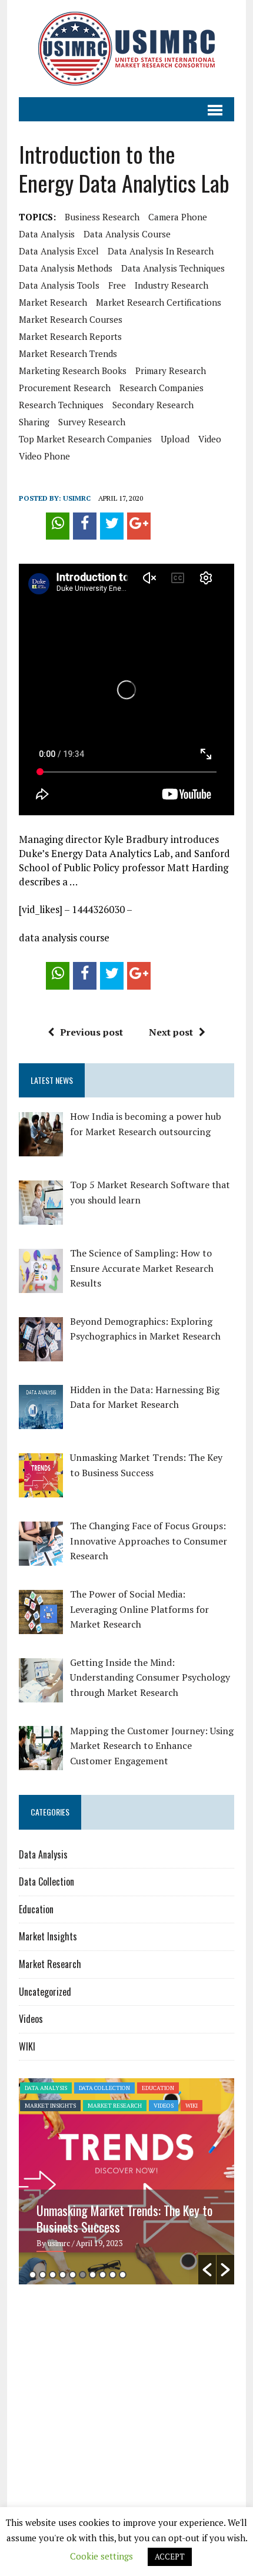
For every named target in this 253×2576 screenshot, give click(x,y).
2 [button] (43, 2275)
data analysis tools (59, 285)
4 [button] (63, 2275)
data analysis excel (59, 251)
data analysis (47, 234)
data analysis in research (161, 251)
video (210, 439)
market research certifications (159, 302)
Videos (31, 2019)
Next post (171, 1032)
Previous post (91, 1032)
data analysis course (127, 234)
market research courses (71, 319)
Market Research (50, 1964)
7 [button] (93, 2275)
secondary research (153, 405)
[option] (126, 2181)
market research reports (70, 336)
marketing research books (73, 371)
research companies (162, 388)
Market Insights (48, 1936)
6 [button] (83, 2275)
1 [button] (33, 2275)
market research (53, 302)
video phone (44, 456)
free (117, 285)
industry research (172, 285)
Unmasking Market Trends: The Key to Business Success (124, 2218)
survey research (92, 422)
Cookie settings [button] (101, 2556)
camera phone (178, 217)
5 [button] (73, 2275)
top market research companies (85, 439)
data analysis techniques (173, 268)
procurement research (65, 388)
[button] (207, 2270)
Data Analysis (43, 1854)
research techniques (61, 405)
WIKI (27, 2046)
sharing (34, 422)
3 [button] (53, 2275)
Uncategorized (45, 1992)
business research (102, 217)
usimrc (77, 498)
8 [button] (103, 2275)
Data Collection (46, 1881)
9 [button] (113, 2275)
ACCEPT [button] (170, 2557)
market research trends (68, 353)
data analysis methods (66, 268)
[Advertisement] (118, 2385)
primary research (171, 371)
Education (36, 1909)
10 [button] (123, 2275)
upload (175, 439)
